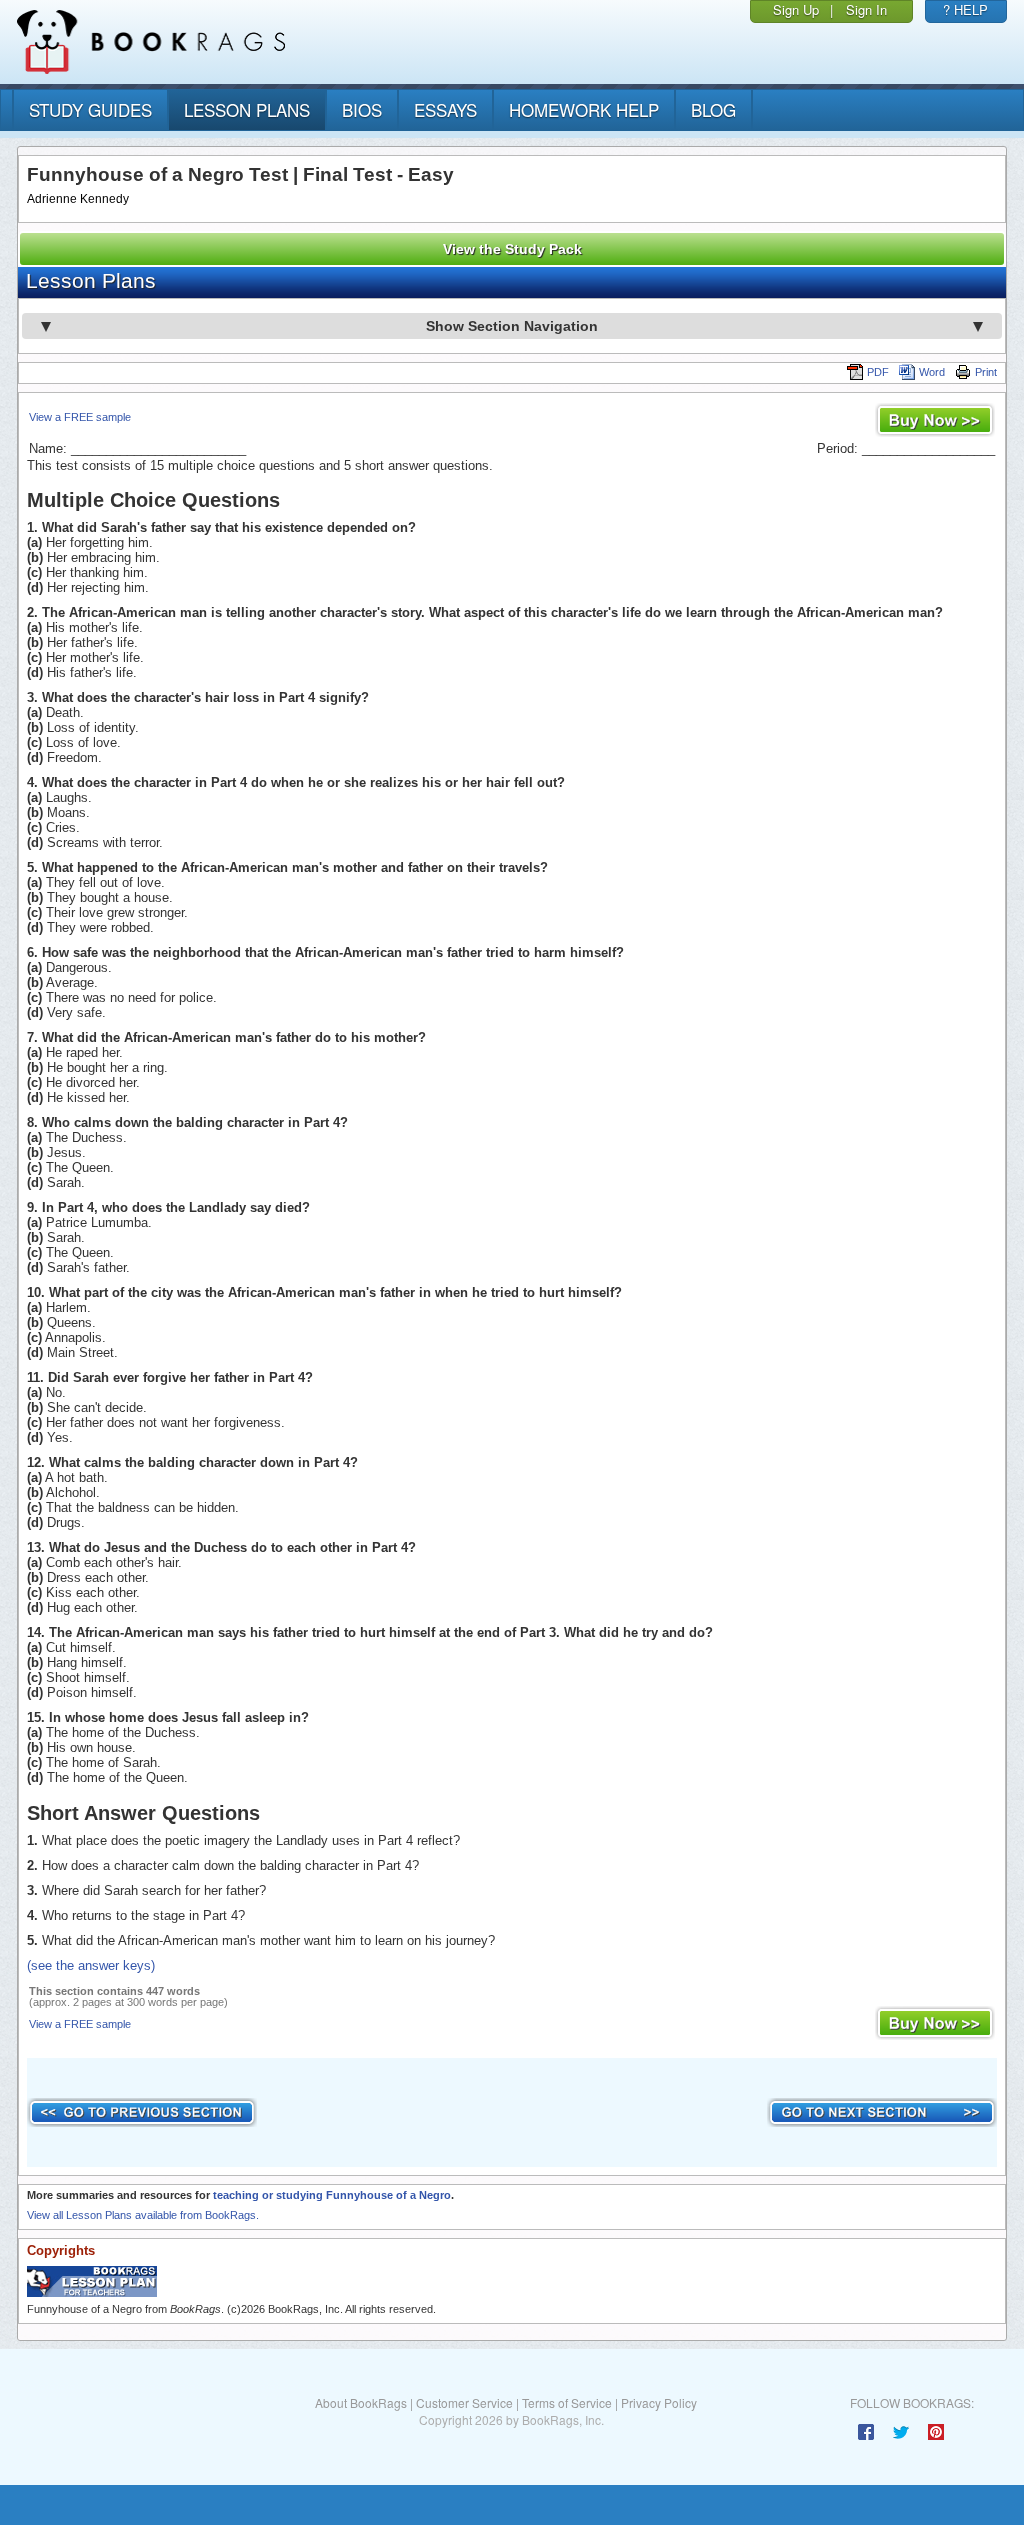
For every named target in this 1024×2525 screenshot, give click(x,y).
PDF (878, 372)
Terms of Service (567, 2402)
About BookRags (361, 2402)
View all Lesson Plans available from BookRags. (143, 2215)
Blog (713, 109)
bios (362, 109)
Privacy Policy (659, 2402)
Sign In (866, 9)
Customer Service (464, 2402)
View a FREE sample (80, 417)
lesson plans (247, 109)
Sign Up (796, 9)
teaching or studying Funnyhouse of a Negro (332, 2195)
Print (986, 372)
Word (932, 372)
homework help (584, 109)
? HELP (965, 9)
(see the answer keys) (91, 1965)
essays (445, 109)
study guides (90, 109)
